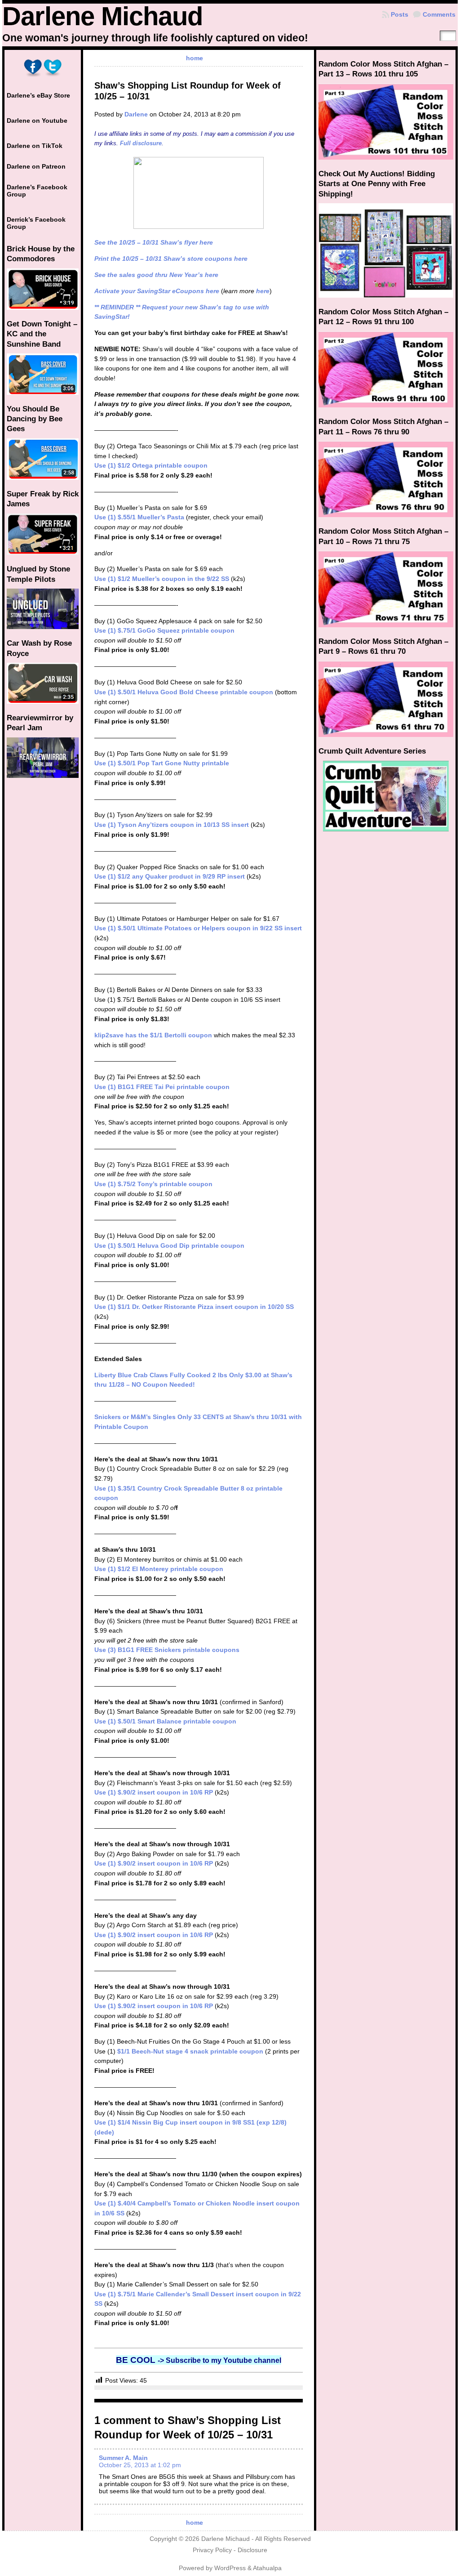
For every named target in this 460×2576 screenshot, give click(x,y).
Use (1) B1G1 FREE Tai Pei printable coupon (162, 1087)
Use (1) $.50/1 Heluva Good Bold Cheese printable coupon (184, 692)
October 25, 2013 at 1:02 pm (140, 2465)
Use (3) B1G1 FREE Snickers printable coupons (167, 1650)
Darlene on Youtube (37, 121)
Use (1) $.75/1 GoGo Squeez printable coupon (164, 630)
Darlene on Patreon (36, 166)
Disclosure (252, 2550)
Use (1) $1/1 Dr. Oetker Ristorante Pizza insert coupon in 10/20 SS (194, 1307)
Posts (400, 14)
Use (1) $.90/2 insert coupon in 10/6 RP (154, 1792)
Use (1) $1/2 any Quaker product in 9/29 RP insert (170, 876)
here (263, 291)
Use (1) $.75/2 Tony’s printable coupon (153, 1184)
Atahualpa (267, 2568)
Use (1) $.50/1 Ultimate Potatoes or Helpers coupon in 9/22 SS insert (198, 928)
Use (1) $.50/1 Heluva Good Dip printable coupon (169, 1246)
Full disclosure (141, 143)
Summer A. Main (123, 2458)
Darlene (136, 114)
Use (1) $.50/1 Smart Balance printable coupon (165, 1721)
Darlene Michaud (102, 16)
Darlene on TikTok (35, 146)
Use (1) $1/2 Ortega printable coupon (151, 465)
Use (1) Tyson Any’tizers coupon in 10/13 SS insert (172, 825)
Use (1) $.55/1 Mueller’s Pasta (139, 517)
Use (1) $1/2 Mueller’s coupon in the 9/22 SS (162, 579)
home (195, 58)
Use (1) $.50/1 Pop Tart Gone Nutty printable (162, 763)
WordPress (230, 2568)
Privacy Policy (212, 2550)
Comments (439, 14)
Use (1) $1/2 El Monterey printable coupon (159, 1569)
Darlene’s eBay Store (38, 95)
